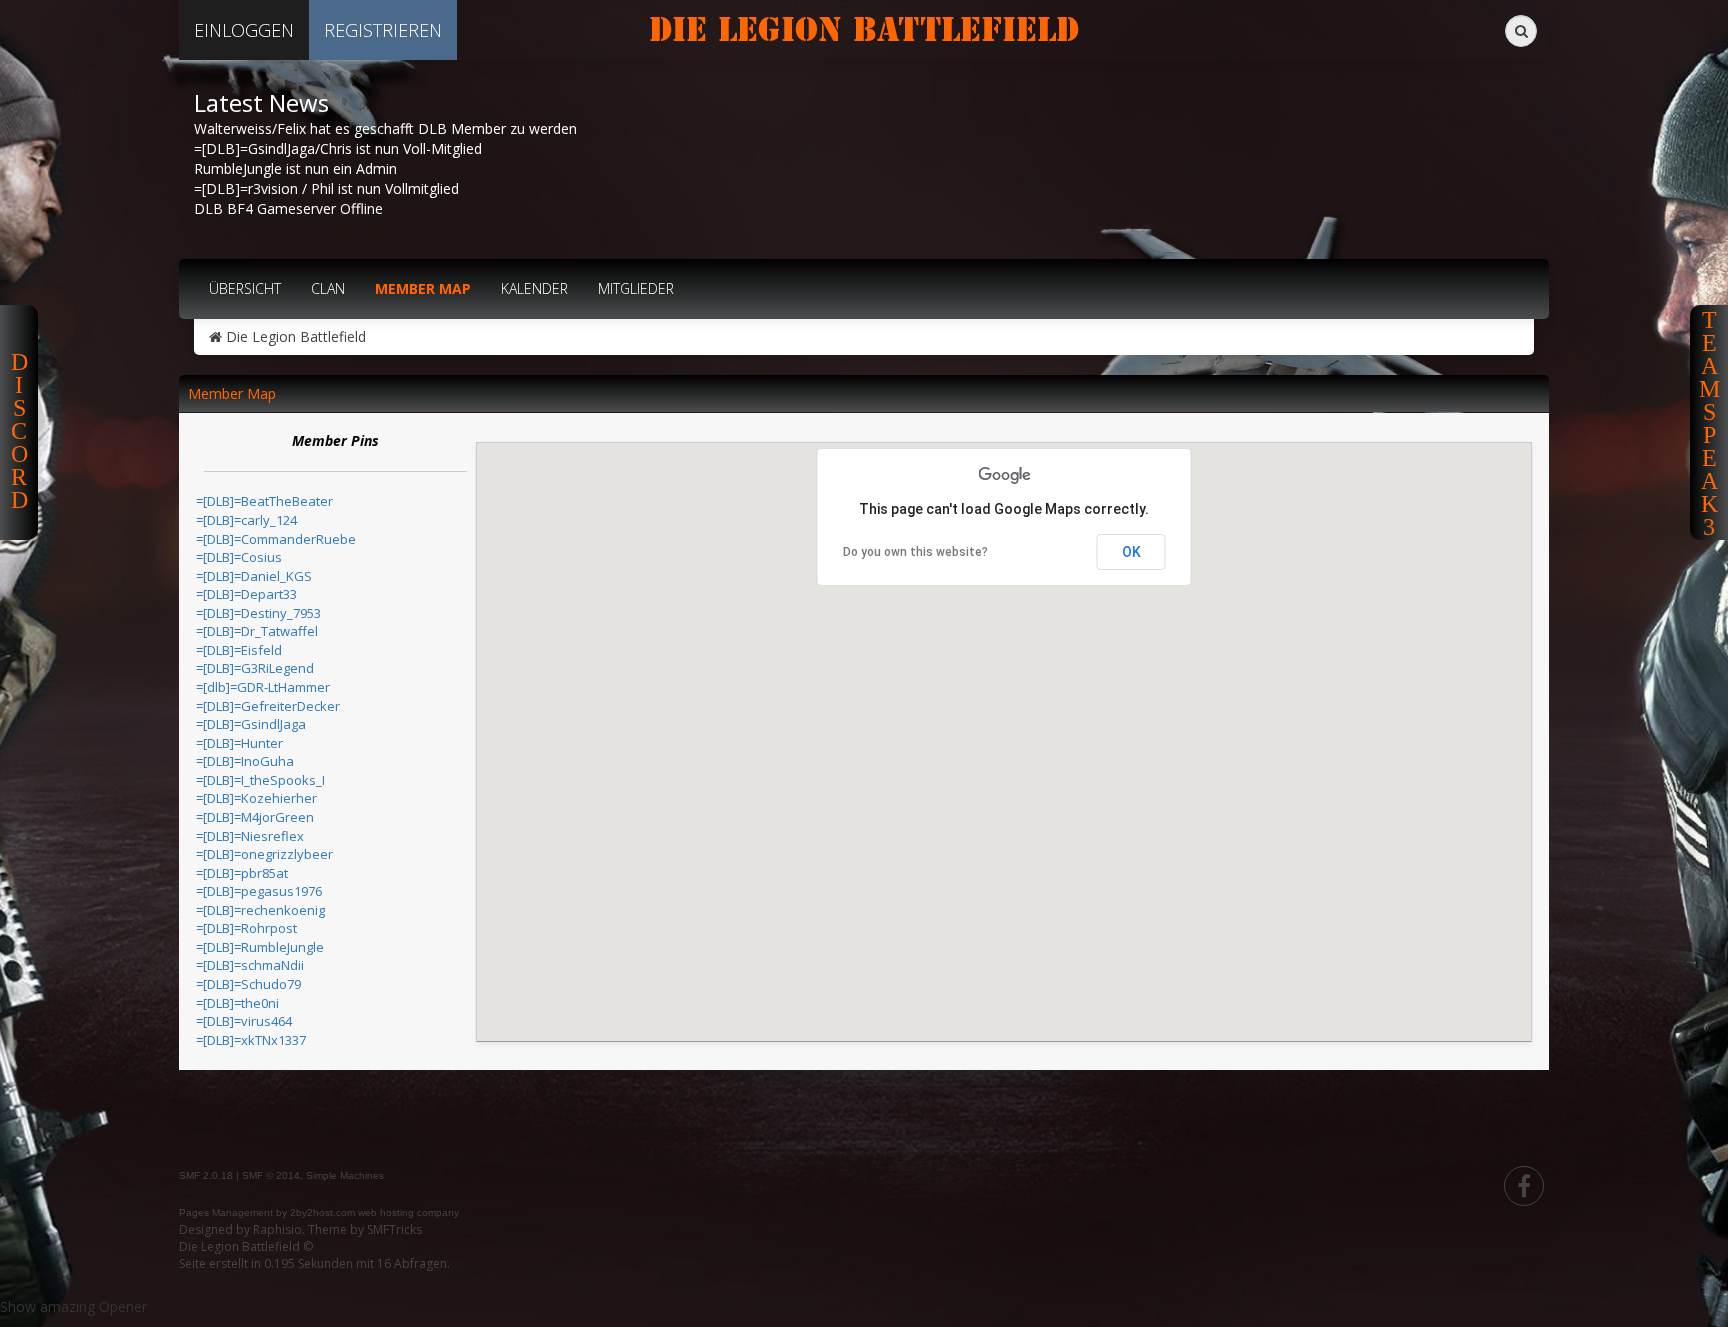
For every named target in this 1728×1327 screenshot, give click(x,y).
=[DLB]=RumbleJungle (260, 947)
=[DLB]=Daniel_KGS (254, 576)
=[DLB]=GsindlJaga (251, 724)
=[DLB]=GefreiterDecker (268, 706)
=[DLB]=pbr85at (242, 873)
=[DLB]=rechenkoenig (260, 910)
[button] (1143, 987)
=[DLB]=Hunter (239, 743)
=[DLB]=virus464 (244, 1021)
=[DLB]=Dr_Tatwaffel (257, 631)
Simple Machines (345, 1175)
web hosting (386, 1212)
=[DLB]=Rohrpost (246, 928)
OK (1131, 552)
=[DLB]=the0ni (237, 1003)
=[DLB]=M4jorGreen (255, 817)
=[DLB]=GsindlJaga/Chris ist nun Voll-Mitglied (338, 148)
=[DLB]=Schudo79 (248, 984)
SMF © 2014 (271, 1175)
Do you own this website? (915, 552)
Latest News (261, 103)
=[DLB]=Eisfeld (239, 650)
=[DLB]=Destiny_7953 (258, 613)
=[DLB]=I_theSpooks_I (260, 780)
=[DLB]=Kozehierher (256, 798)
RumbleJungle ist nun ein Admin (295, 168)
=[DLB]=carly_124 (246, 520)
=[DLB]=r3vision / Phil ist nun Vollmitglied (326, 188)
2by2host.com (322, 1212)
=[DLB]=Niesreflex (250, 836)
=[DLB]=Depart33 (246, 594)
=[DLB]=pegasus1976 (259, 891)
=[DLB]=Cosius (239, 557)
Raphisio (277, 1229)
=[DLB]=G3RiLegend (255, 668)
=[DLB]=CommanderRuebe (276, 539)
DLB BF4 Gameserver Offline (288, 208)
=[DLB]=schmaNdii (250, 965)
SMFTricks (394, 1229)
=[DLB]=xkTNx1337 (251, 1040)
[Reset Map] (521, 487)
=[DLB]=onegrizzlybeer (264, 854)
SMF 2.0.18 (206, 1175)
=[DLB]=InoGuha (245, 761)
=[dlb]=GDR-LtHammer (263, 687)
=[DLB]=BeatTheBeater (264, 501)
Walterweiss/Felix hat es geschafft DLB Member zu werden (385, 128)
